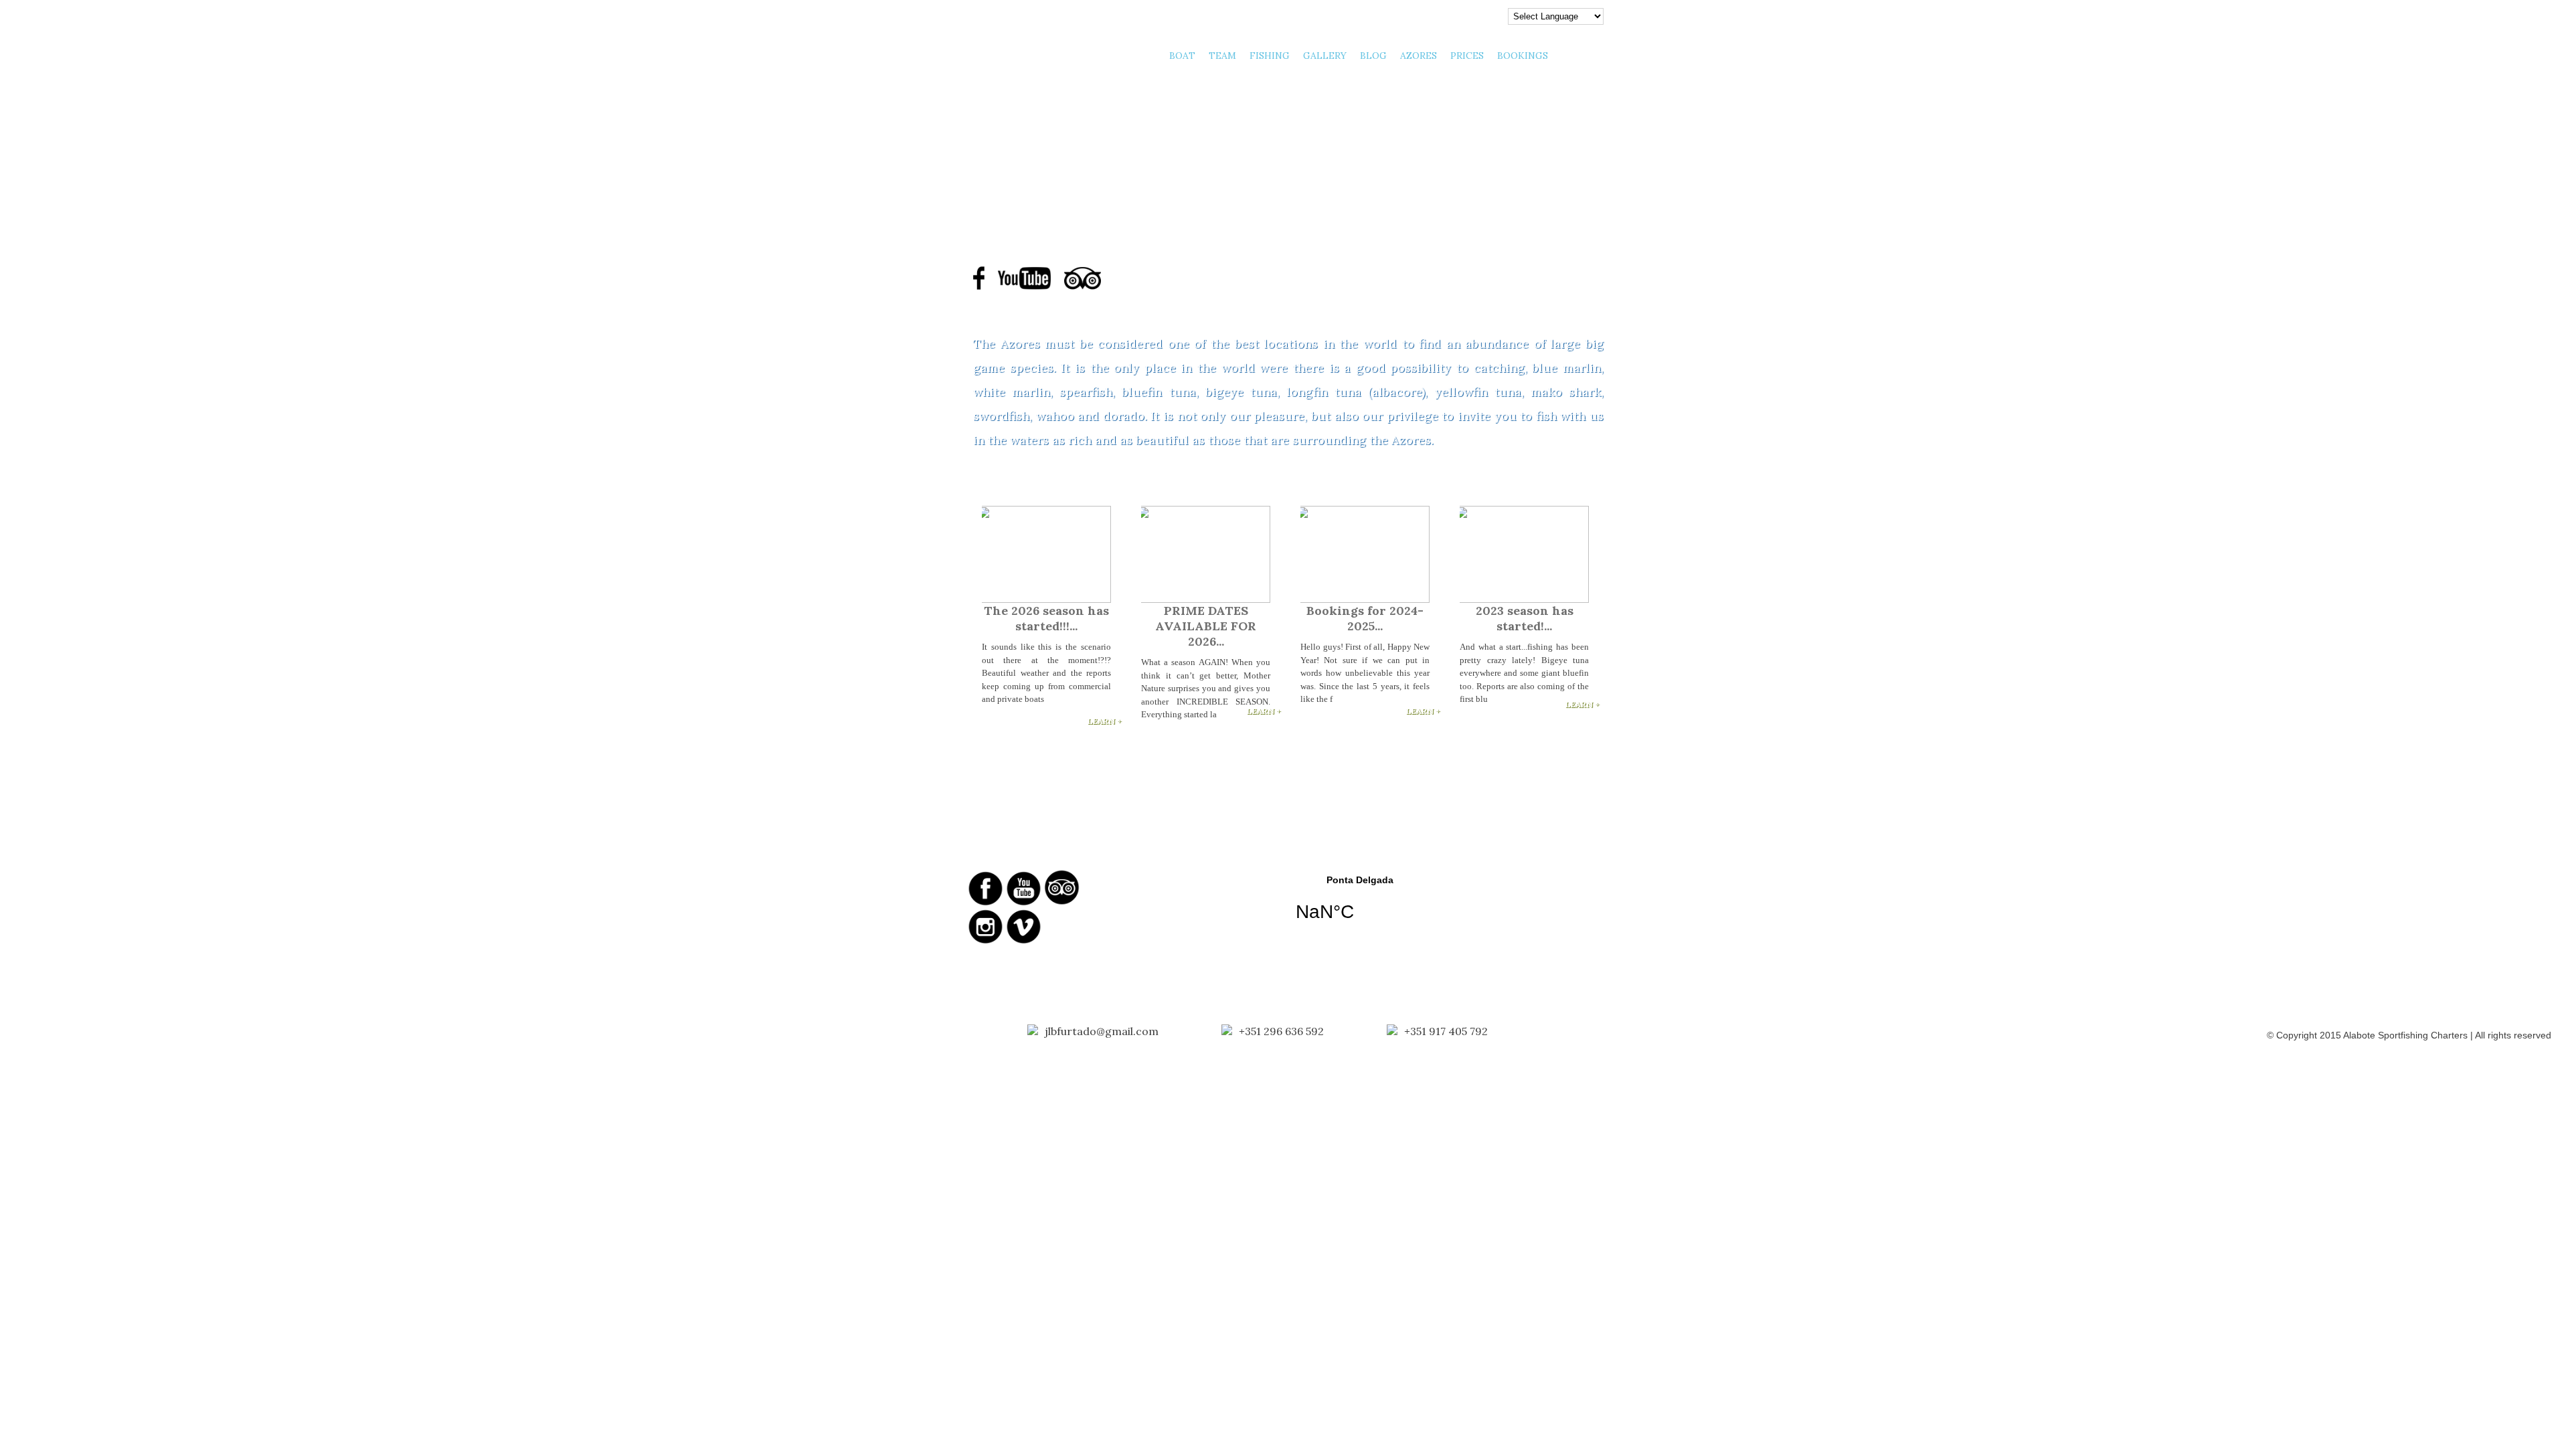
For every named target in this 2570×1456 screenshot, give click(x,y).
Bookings (1523, 56)
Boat (1182, 56)
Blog (1373, 56)
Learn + (1105, 721)
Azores (1419, 56)
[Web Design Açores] (54, 1032)
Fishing (1270, 56)
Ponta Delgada (1360, 907)
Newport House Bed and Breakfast (1527, 880)
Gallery (1325, 56)
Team (1222, 56)
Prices (1467, 56)
